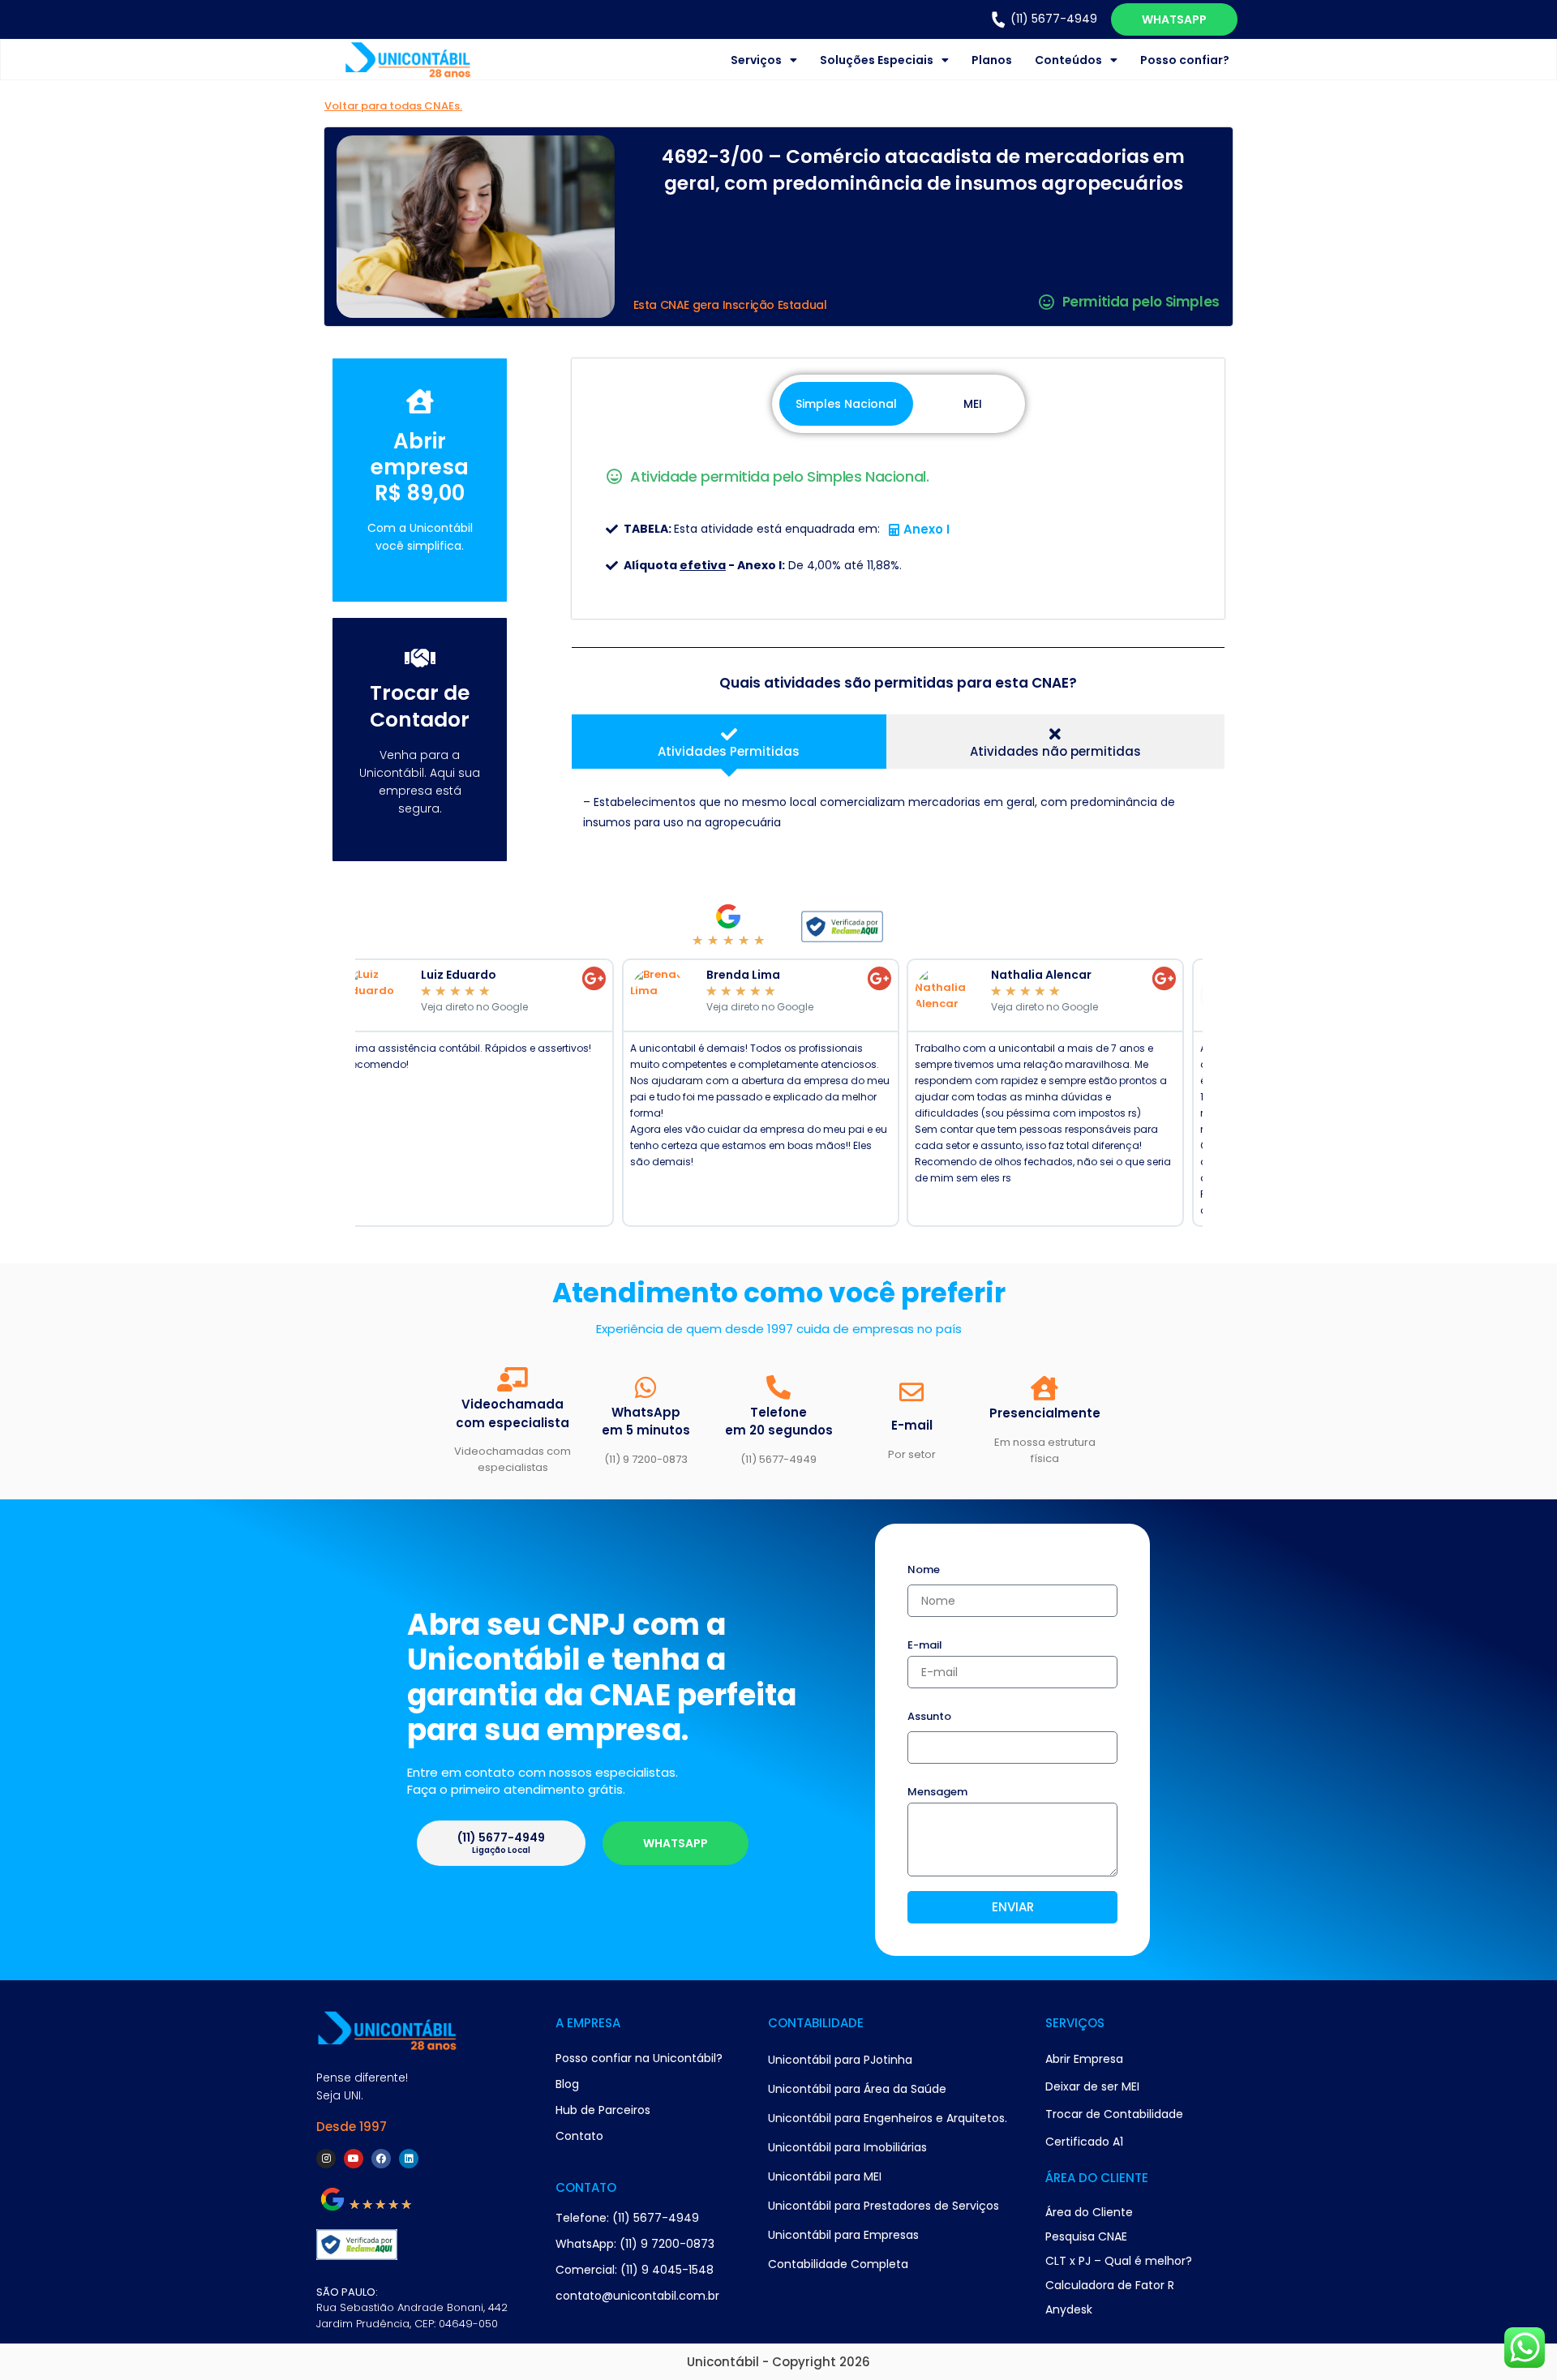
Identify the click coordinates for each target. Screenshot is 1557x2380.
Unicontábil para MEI (825, 2176)
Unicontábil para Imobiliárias (847, 2147)
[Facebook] (381, 2159)
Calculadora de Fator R (1110, 2285)
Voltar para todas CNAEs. (393, 106)
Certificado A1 (1084, 2142)
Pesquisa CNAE (1086, 2236)
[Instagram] (326, 2159)
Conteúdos (1068, 60)
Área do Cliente (1089, 2212)
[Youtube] (354, 2159)
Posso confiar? (1185, 60)
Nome (924, 1571)
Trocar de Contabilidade (1114, 2114)
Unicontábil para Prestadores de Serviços (884, 2206)
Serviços (756, 60)
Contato (579, 2136)
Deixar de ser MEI (1092, 2086)
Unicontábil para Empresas (843, 2235)
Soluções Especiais (877, 60)
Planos (992, 60)
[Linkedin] (409, 2159)
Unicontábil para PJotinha (840, 2060)
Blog (567, 2084)
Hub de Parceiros (603, 2110)
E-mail (925, 1646)
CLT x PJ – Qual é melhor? (1119, 2261)
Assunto (929, 1717)
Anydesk (1069, 2309)
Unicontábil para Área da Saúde (857, 2089)
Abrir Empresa (1084, 2059)
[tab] (729, 742)
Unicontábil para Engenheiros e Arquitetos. (888, 2118)
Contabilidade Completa (838, 2264)
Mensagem (937, 1793)
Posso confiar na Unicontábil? (639, 2058)
